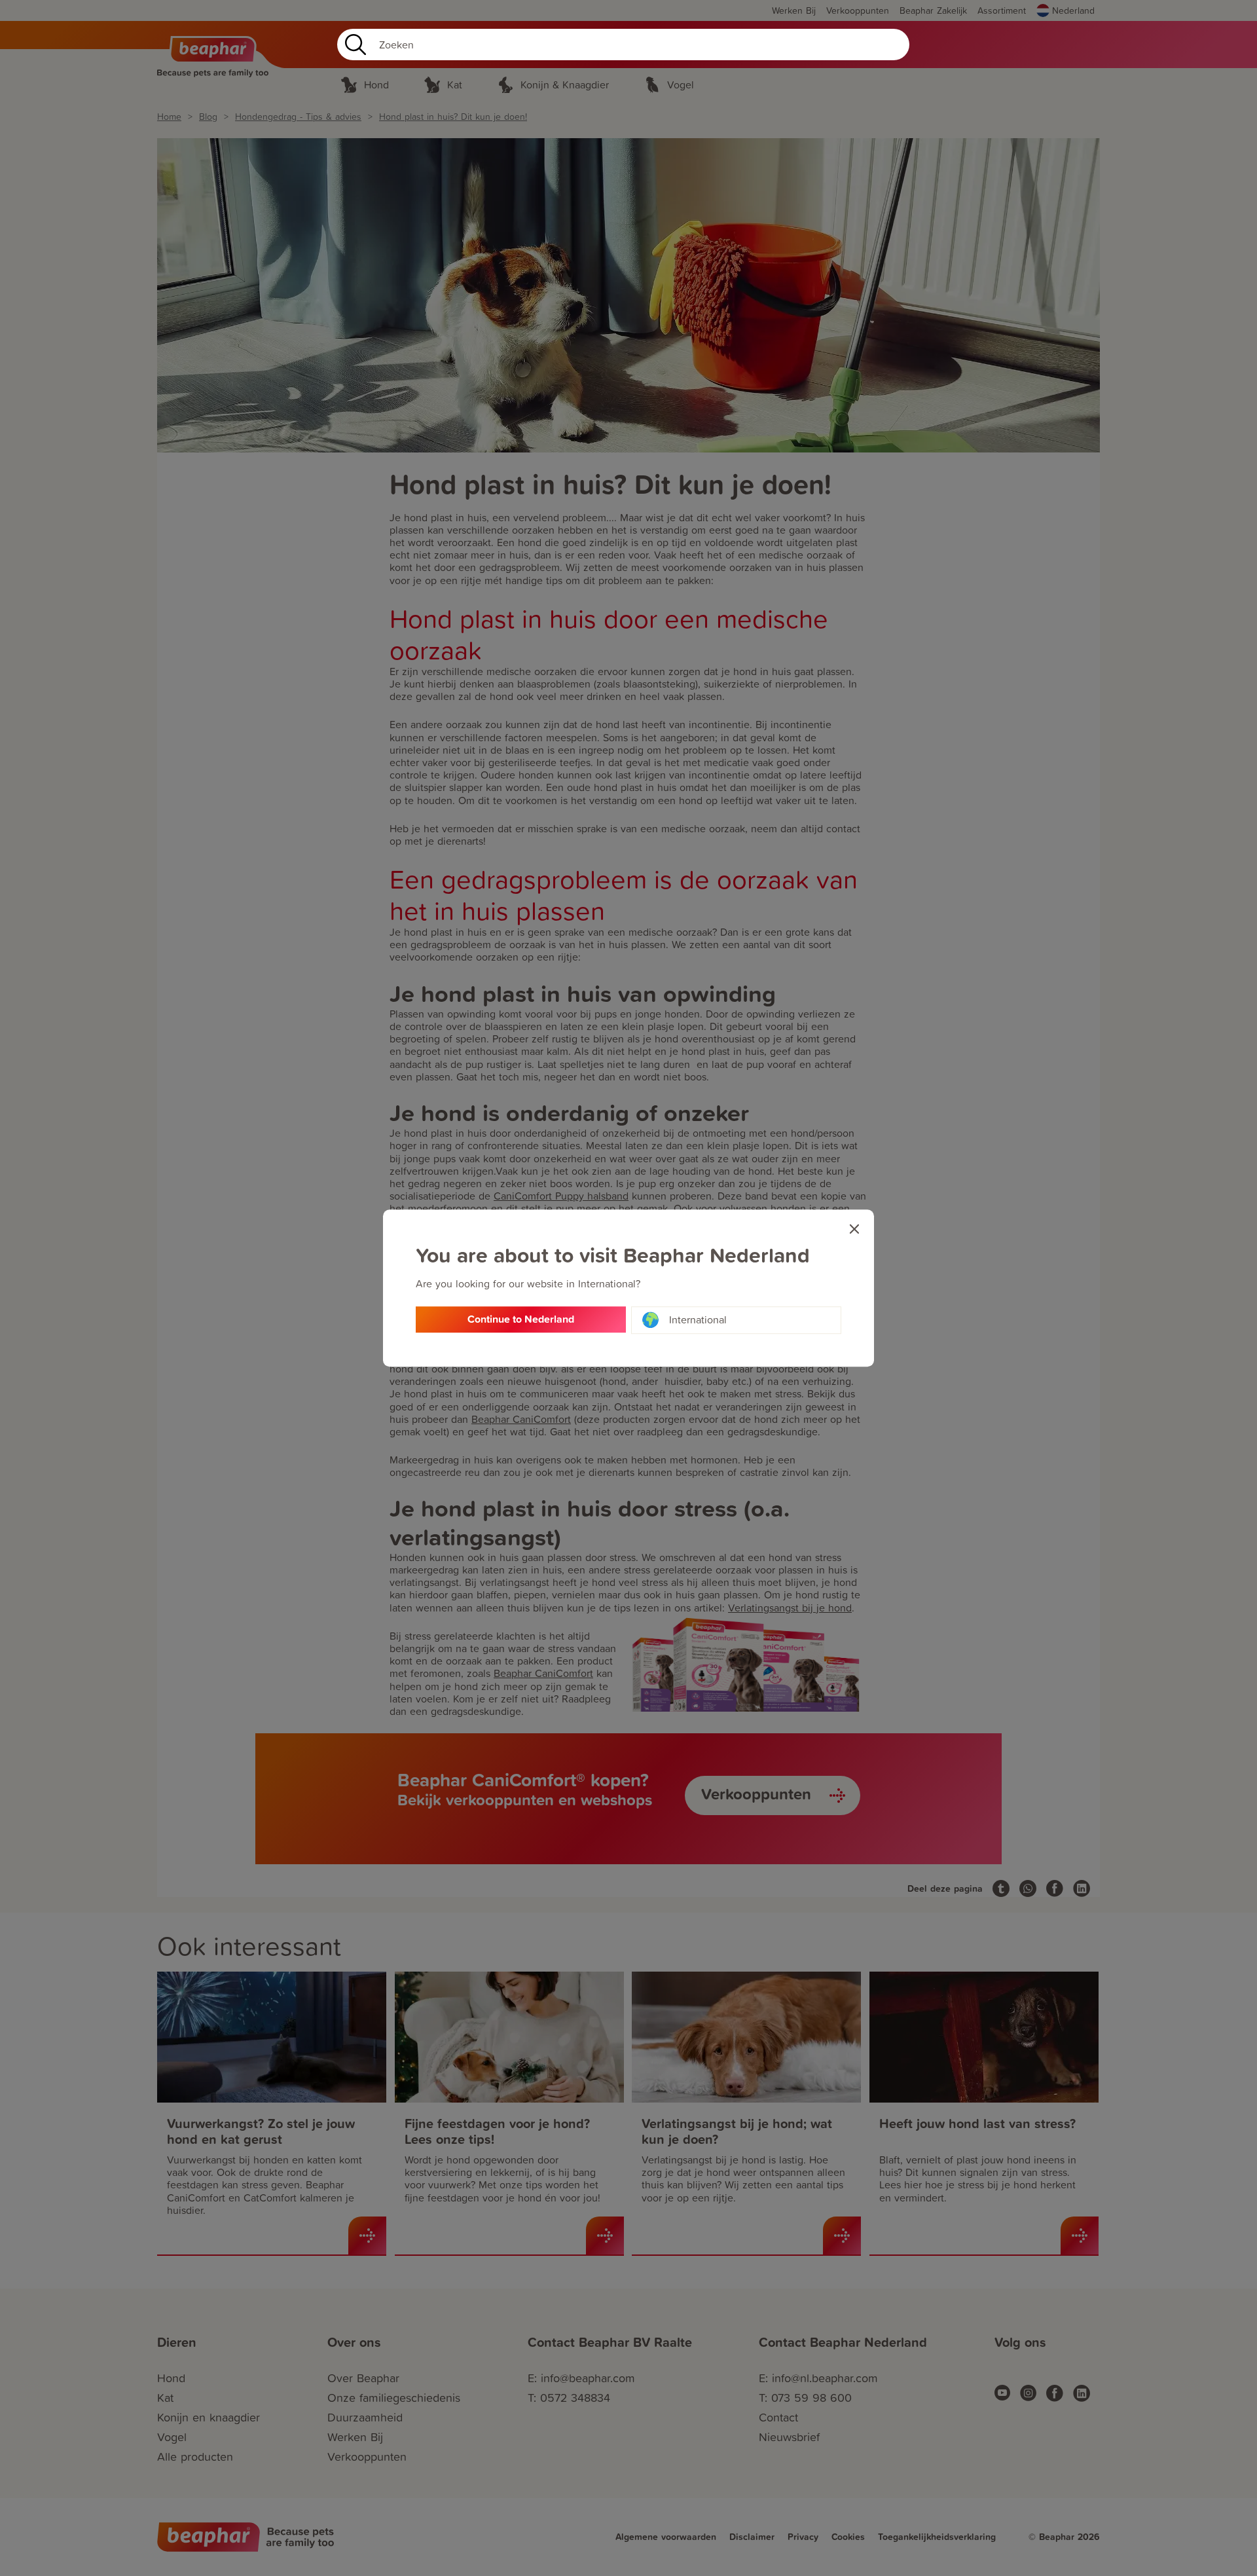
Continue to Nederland (521, 1319)
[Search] (353, 45)
